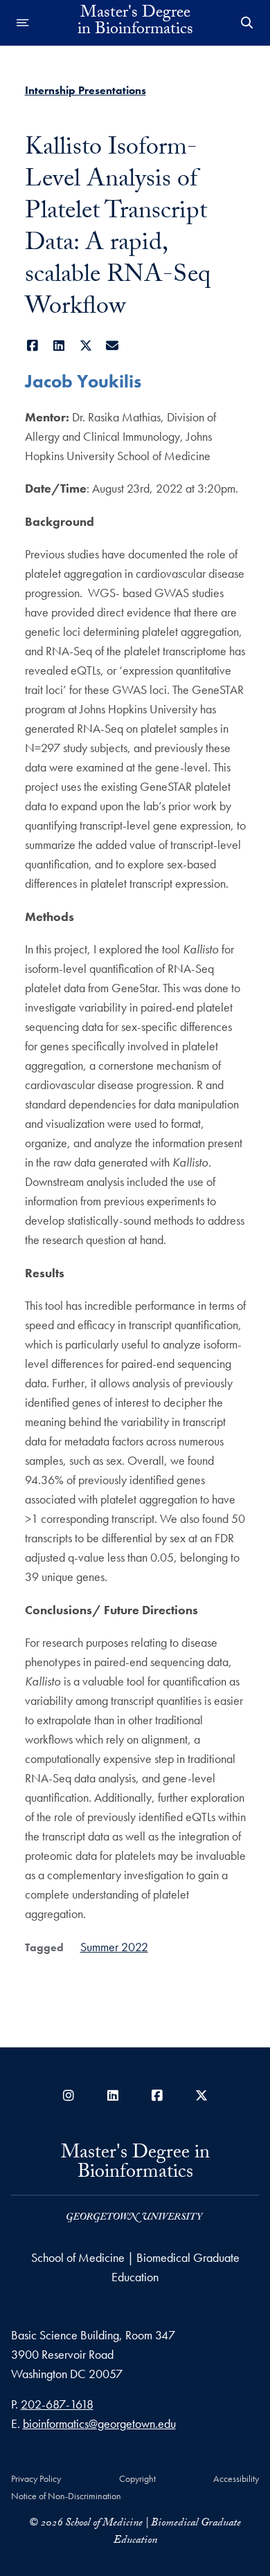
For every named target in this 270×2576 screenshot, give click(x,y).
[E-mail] (112, 346)
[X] (86, 346)
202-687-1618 (57, 2404)
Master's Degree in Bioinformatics (135, 23)
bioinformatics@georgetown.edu (99, 2423)
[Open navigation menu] (23, 23)
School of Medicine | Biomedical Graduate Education (135, 2267)
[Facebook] (33, 346)
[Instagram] (69, 2095)
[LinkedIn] (59, 346)
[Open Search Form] (247, 23)
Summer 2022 (114, 1947)
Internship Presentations (85, 90)
